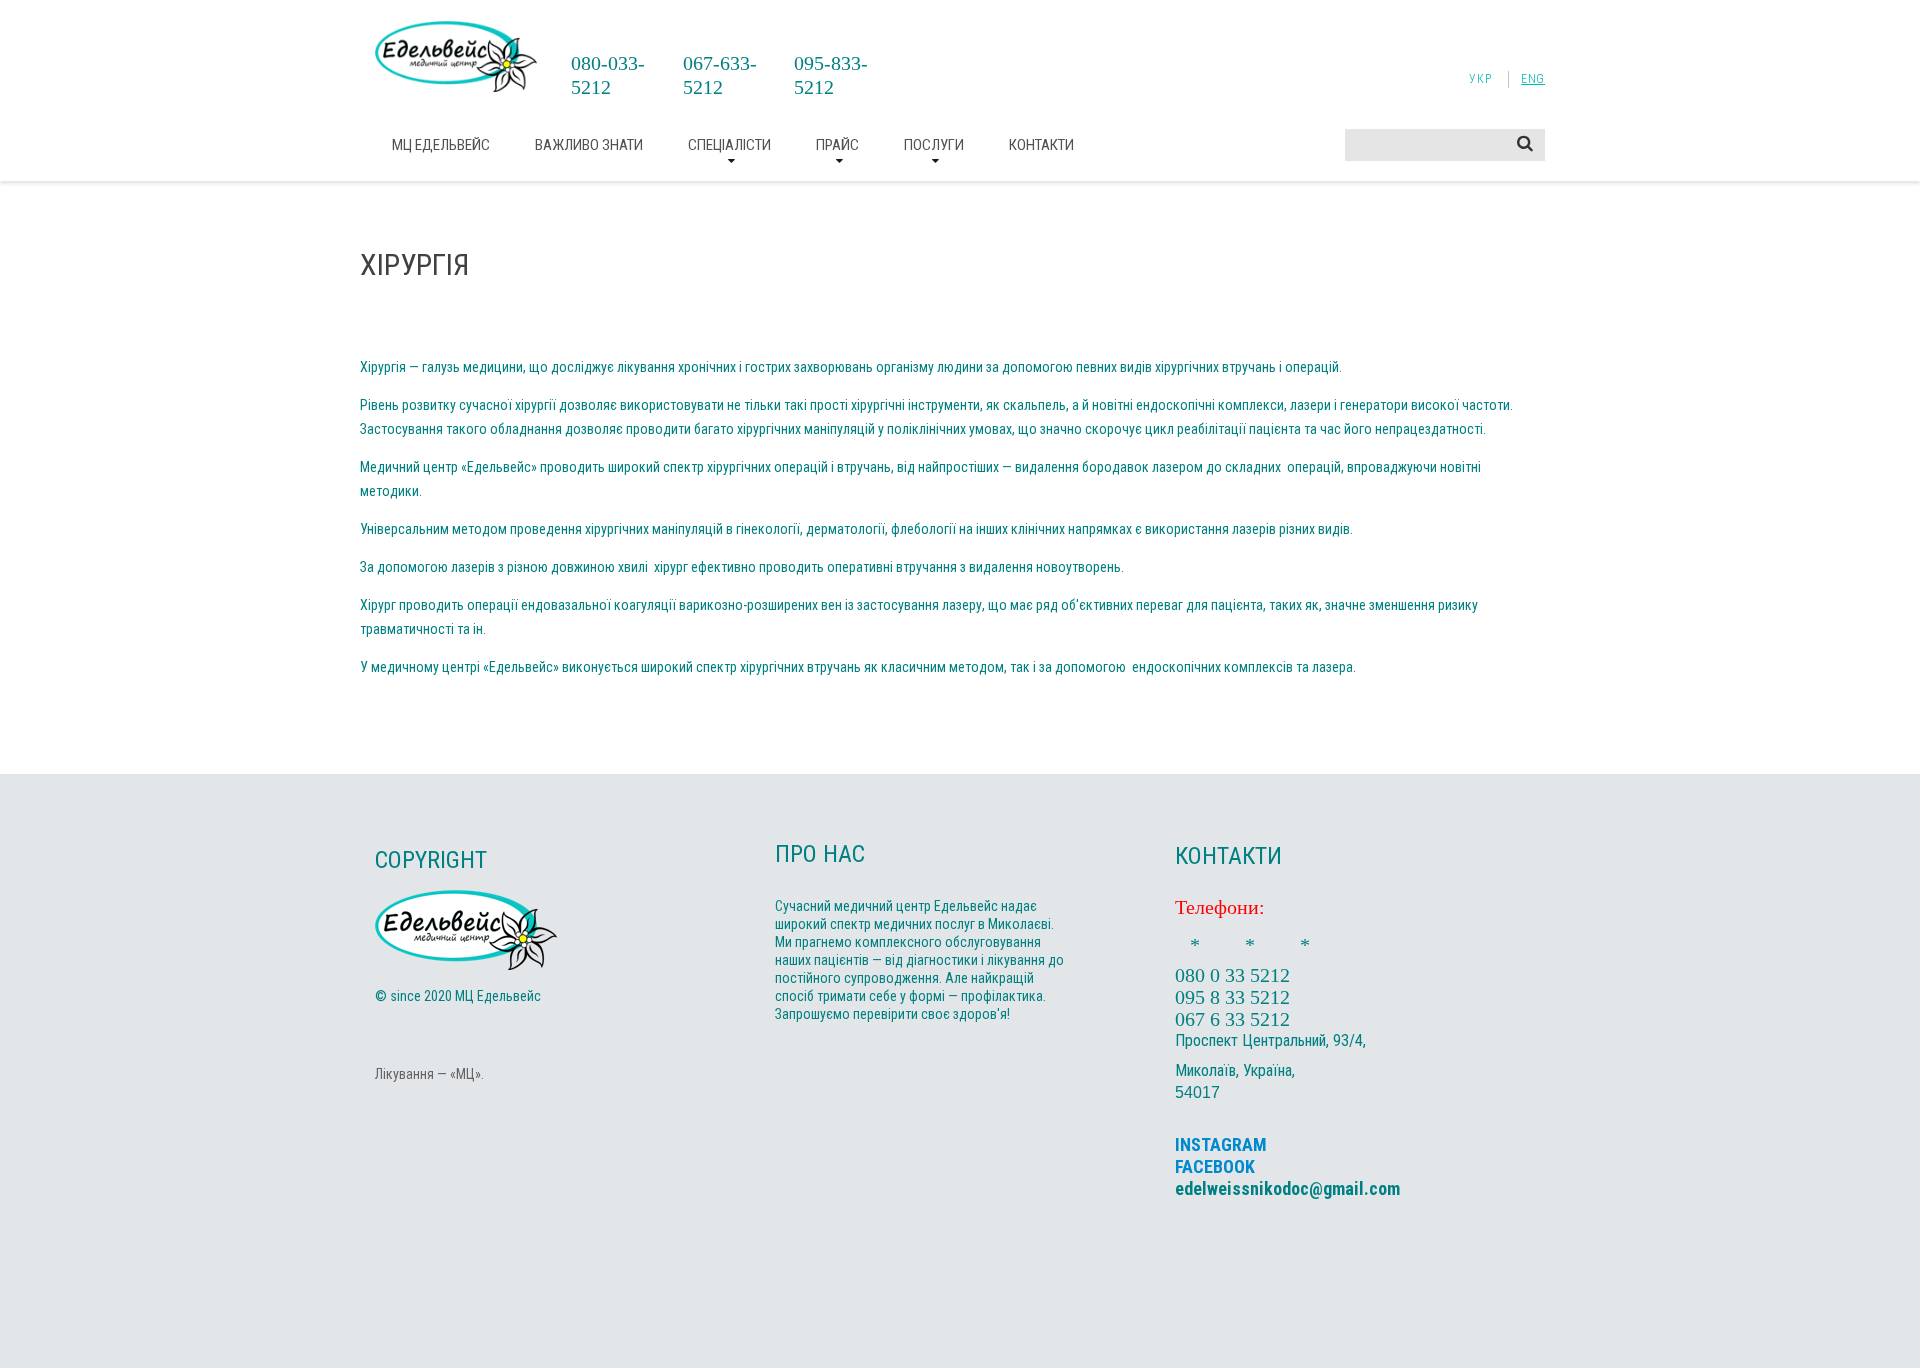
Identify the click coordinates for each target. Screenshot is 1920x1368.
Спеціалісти (729, 145)
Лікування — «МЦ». (429, 1074)
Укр (1480, 79)
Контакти (1041, 145)
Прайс (837, 145)
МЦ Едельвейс (441, 145)
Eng (1533, 79)
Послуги (934, 145)
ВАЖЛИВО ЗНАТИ (589, 145)
